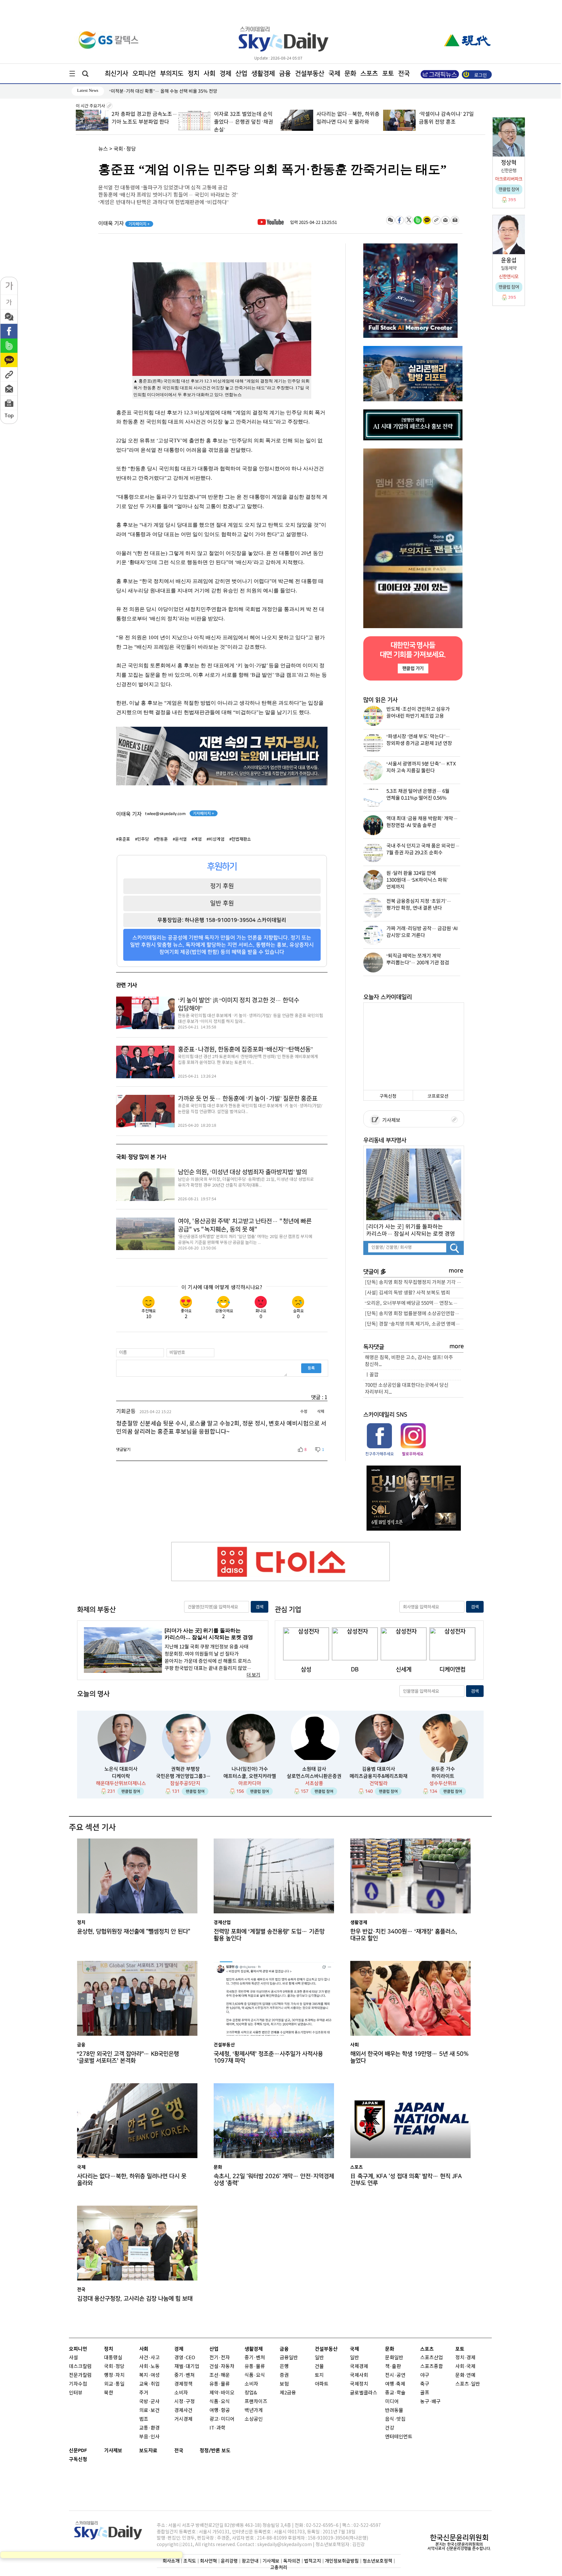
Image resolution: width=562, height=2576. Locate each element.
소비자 (181, 2393)
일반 (319, 2358)
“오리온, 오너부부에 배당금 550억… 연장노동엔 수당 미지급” (414, 1303)
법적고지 (313, 2561)
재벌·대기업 (187, 2367)
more (456, 1271)
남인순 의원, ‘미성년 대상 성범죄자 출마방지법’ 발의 (242, 1172)
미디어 (392, 2402)
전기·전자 (220, 2358)
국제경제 (359, 2367)
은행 (284, 2367)
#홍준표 (123, 839)
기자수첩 (78, 2384)
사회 (209, 74)
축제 (401, 2384)
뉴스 (103, 149)
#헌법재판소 (240, 839)
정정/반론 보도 (215, 2451)
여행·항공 (220, 2411)
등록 (311, 1368)
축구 (425, 2384)
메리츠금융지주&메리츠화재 (379, 1776)
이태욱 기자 (124, 224)
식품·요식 (220, 2402)
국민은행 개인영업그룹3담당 (185, 1776)
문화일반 (394, 2358)
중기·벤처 (255, 2358)
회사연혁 (208, 2561)
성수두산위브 (443, 1783)
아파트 (322, 2384)
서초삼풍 (314, 1783)
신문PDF (78, 2451)
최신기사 (116, 74)
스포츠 (369, 74)
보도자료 (148, 2451)
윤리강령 (229, 2561)
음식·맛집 (395, 2419)
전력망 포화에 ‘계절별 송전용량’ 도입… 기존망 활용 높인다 (269, 1935)
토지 (319, 2375)
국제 (334, 74)
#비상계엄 (215, 839)
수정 (304, 1412)
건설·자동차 (222, 2367)
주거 (144, 2393)
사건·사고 (149, 2358)
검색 (260, 1607)
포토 (388, 74)
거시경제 (183, 2419)
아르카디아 (250, 1783)
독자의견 (292, 2561)
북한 (109, 2393)
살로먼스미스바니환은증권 (314, 1776)
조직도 (190, 2561)
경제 (225, 74)
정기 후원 (222, 886)
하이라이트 (443, 1776)
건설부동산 (310, 74)
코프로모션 (438, 1096)
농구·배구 (430, 2402)
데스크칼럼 (80, 2367)
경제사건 (183, 2411)
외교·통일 (114, 2384)
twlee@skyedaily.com (165, 814)
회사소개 (171, 2561)
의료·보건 (149, 2411)
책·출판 (393, 2367)
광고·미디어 (222, 2419)
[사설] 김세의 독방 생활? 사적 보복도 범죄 (408, 1293)
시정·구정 (185, 2402)
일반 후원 (222, 903)
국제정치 (359, 2384)
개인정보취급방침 (342, 2561)
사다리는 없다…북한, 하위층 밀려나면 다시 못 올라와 (132, 2180)
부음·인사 (149, 2437)
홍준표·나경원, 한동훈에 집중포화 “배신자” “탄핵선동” (245, 1050)
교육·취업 (149, 2384)
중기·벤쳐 (185, 2375)
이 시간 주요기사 (91, 106)
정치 (194, 74)
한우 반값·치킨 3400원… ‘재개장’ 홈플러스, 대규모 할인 (404, 1935)
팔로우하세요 (412, 1454)
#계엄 (197, 839)
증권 (284, 2375)
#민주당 (142, 839)
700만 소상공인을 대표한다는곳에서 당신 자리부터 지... (407, 1389)
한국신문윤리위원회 (459, 2538)
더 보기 (253, 1675)
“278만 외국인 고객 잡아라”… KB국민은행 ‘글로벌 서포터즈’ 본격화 (128, 2057)
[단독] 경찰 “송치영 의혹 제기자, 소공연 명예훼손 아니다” (414, 1324)
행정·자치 (114, 2375)
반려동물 (394, 2411)
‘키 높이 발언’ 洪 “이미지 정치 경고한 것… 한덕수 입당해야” (239, 1005)
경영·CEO (185, 2358)
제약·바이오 (222, 2393)
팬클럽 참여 (131, 1791)
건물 (319, 2367)
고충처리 (279, 2567)
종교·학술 (395, 2393)
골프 (425, 2393)
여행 (390, 2384)
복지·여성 (149, 2375)
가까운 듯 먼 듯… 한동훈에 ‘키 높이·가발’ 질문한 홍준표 (248, 1099)
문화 (350, 74)
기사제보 (390, 1120)
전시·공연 (395, 2375)
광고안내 (250, 2561)
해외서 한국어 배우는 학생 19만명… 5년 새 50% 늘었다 (162, 91)
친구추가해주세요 (380, 1454)
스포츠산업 (432, 2358)
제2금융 (288, 2393)
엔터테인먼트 (399, 2437)
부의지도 (172, 74)
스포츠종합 (432, 2367)
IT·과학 (217, 2428)
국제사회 (359, 2375)
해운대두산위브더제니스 (121, 1783)
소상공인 (254, 2419)
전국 (179, 2451)
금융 (285, 74)
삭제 (321, 1412)
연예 (471, 2375)
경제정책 (183, 2384)
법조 (144, 2419)
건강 (390, 2428)
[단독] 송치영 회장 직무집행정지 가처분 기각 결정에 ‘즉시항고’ (414, 1282)
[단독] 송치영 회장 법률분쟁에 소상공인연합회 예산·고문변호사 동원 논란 (414, 1314)
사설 (74, 2358)
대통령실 (113, 2358)
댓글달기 (123, 1450)
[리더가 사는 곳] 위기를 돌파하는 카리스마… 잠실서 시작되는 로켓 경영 (411, 1230)
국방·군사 (149, 2402)
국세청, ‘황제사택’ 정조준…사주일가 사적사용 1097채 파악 (268, 2057)
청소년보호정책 (377, 2561)
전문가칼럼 (80, 2375)
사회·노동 (149, 2367)
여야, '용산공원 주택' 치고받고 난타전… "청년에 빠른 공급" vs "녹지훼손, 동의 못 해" (245, 1226)
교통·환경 (149, 2428)
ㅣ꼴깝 (372, 1375)
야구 (425, 2375)
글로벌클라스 (364, 2393)
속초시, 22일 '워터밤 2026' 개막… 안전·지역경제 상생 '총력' (274, 2180)
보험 (284, 2384)
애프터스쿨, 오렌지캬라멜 (250, 1776)
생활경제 (263, 74)
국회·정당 (125, 149)
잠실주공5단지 (185, 1783)
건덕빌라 (379, 1783)
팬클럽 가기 (413, 668)
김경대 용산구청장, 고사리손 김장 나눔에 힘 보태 (135, 2299)
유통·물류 (220, 2384)
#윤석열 (180, 839)
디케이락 (121, 1776)
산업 (241, 74)
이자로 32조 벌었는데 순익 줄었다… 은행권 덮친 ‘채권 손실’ (141, 122)
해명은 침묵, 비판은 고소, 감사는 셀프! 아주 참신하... (409, 1361)
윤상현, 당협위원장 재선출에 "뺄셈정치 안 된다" (134, 1931)
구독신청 (388, 1096)
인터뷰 (76, 2393)
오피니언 (144, 74)
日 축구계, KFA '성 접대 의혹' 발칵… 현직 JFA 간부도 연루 (406, 2180)
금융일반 (289, 2358)
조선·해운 (220, 2375)
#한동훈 (161, 839)
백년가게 (254, 2411)
